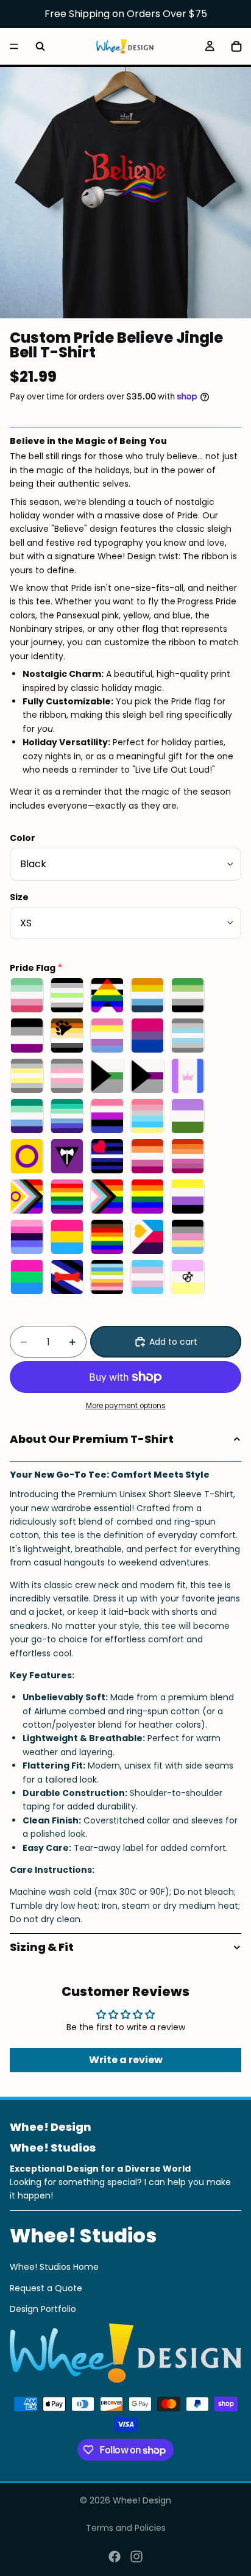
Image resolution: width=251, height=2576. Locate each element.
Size (19, 897)
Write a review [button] (126, 2060)
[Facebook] (115, 2556)
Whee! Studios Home (54, 2267)
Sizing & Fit (42, 1947)
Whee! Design (142, 2500)
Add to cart (173, 1342)
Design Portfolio (43, 2309)
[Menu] (14, 46)
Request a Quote (46, 2288)
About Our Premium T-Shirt (92, 1439)
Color (23, 838)
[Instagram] (136, 2556)
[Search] (40, 46)
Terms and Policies (126, 2528)
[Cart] (236, 46)
